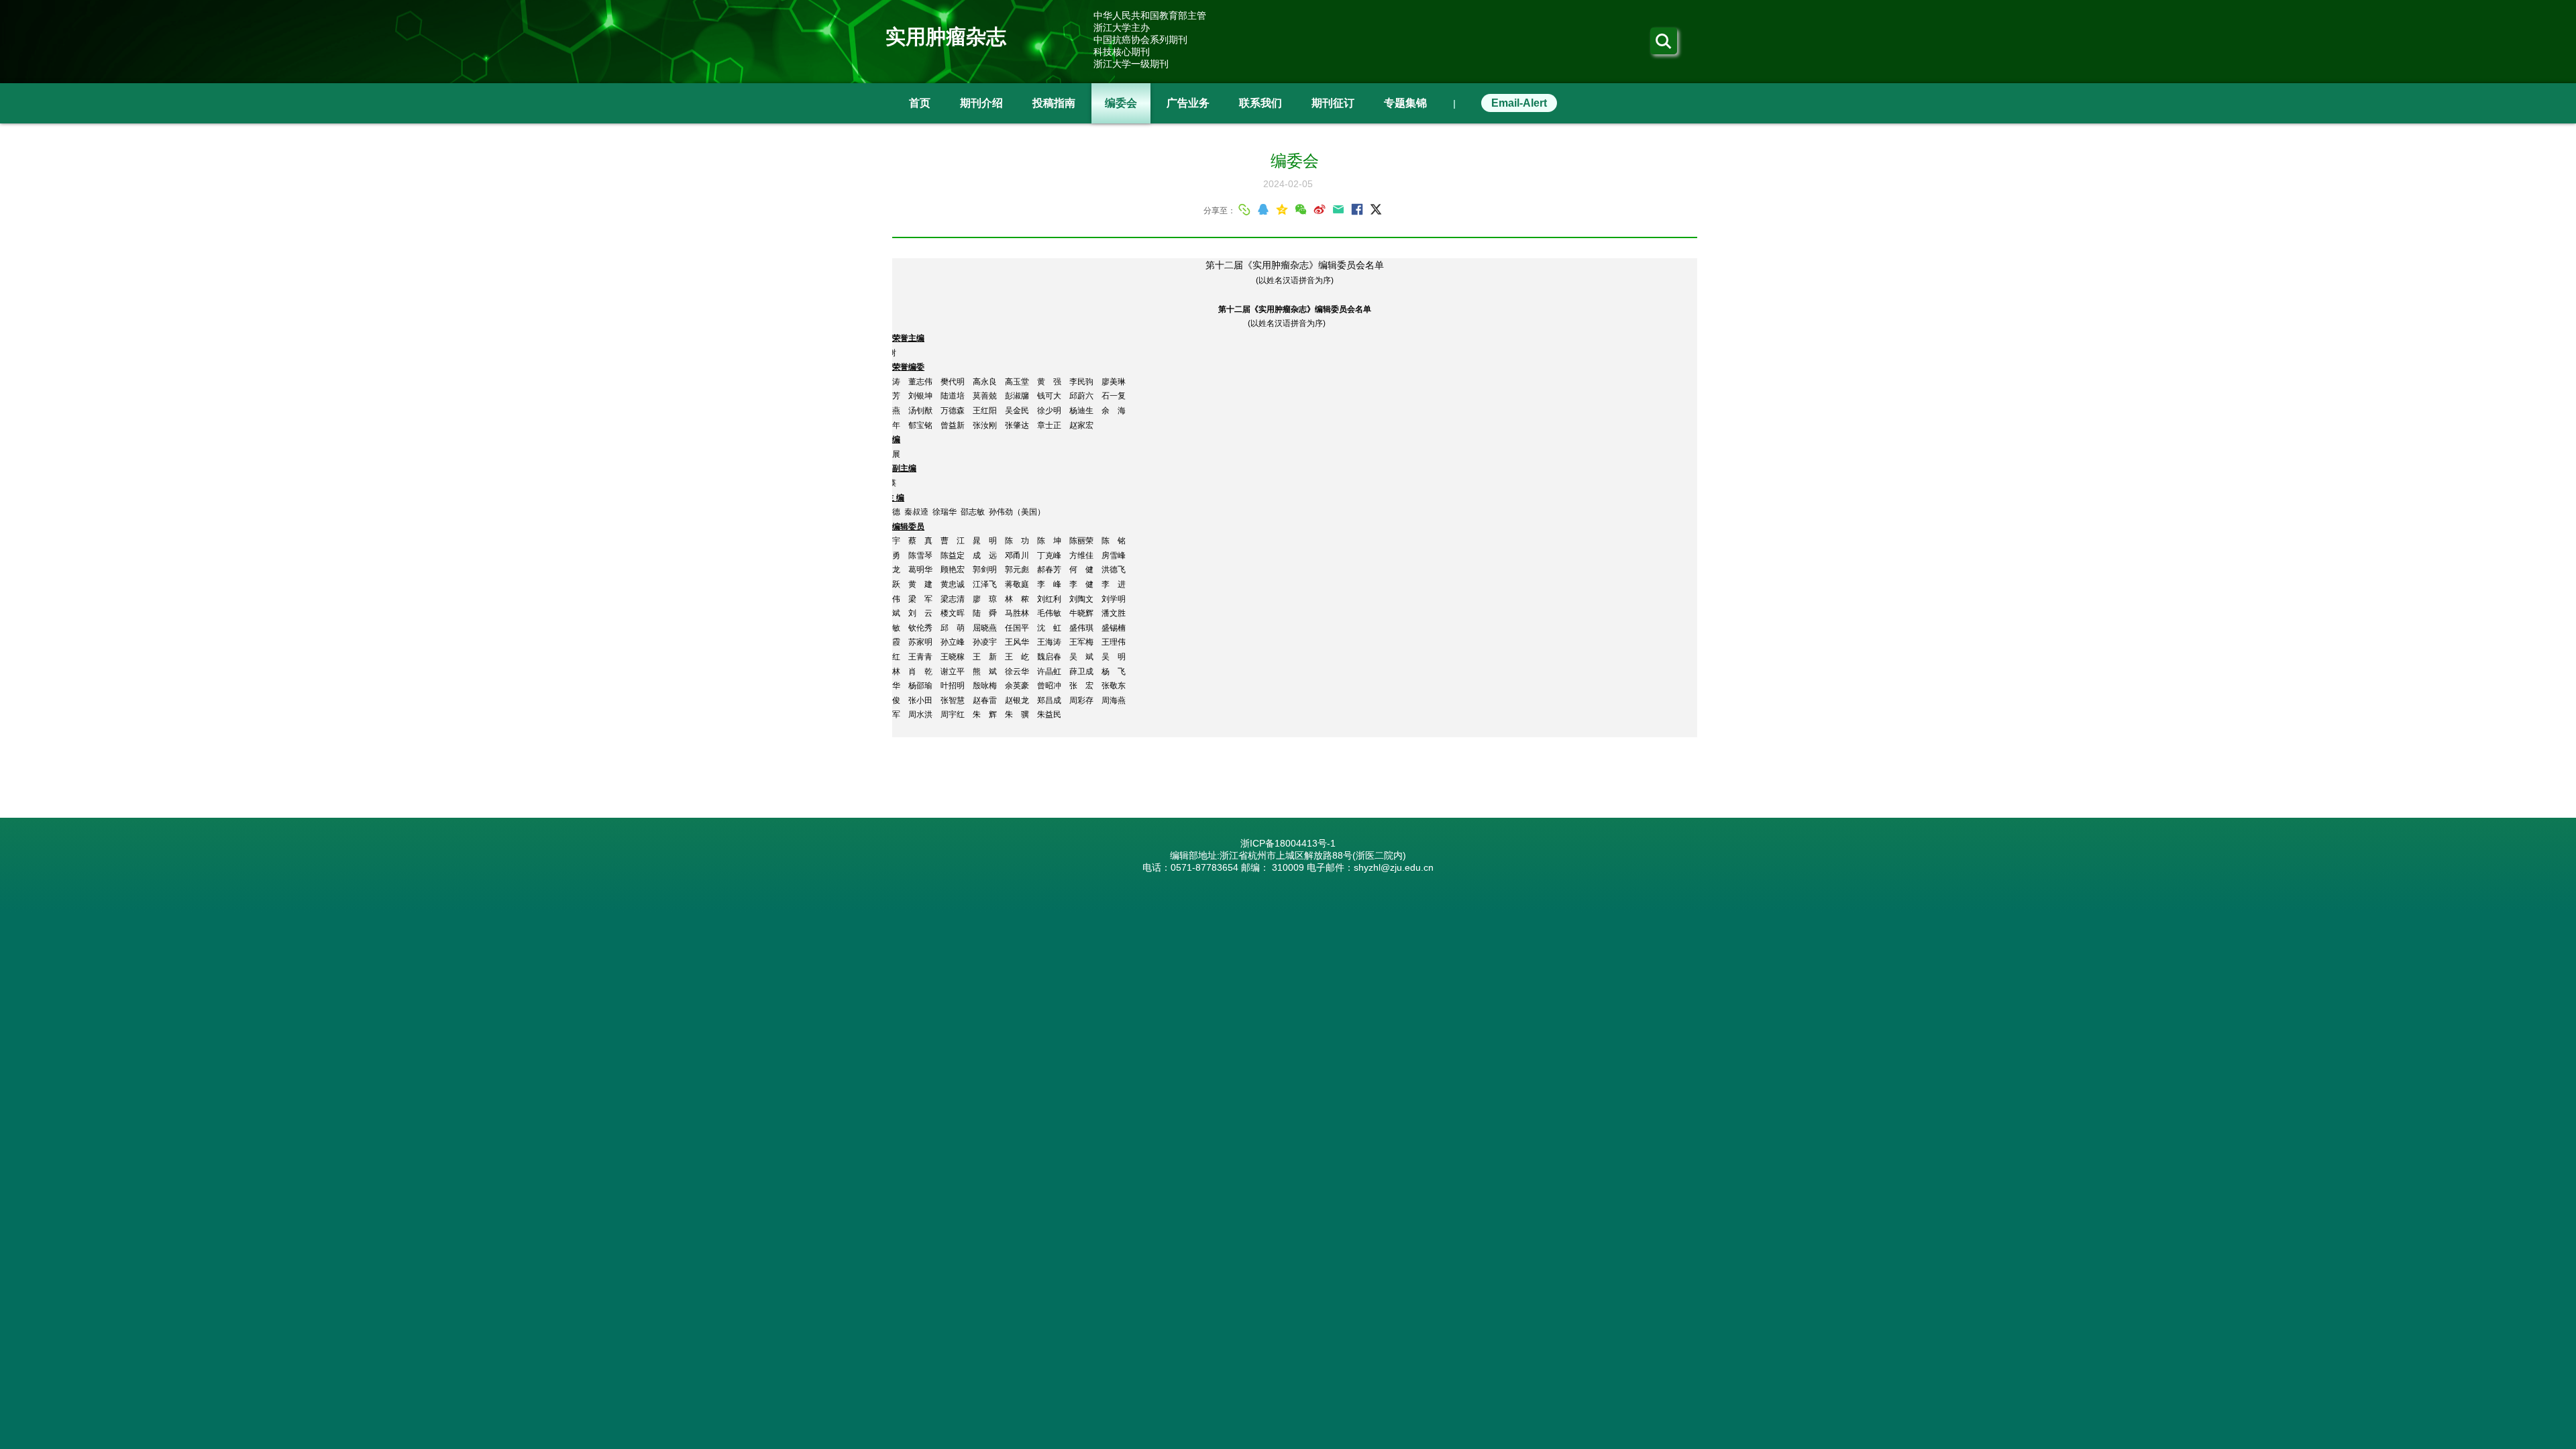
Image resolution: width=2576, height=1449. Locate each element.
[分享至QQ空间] (1282, 209)
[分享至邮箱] (1338, 209)
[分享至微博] (1320, 209)
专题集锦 (1405, 103)
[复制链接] (1244, 209)
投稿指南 (1054, 103)
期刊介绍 (981, 103)
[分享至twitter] (1376, 209)
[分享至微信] (1301, 209)
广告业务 (1188, 103)
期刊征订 (1333, 103)
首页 (920, 103)
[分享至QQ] (1263, 209)
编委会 (1121, 103)
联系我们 (1260, 103)
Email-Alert (1519, 103)
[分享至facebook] (1357, 209)
